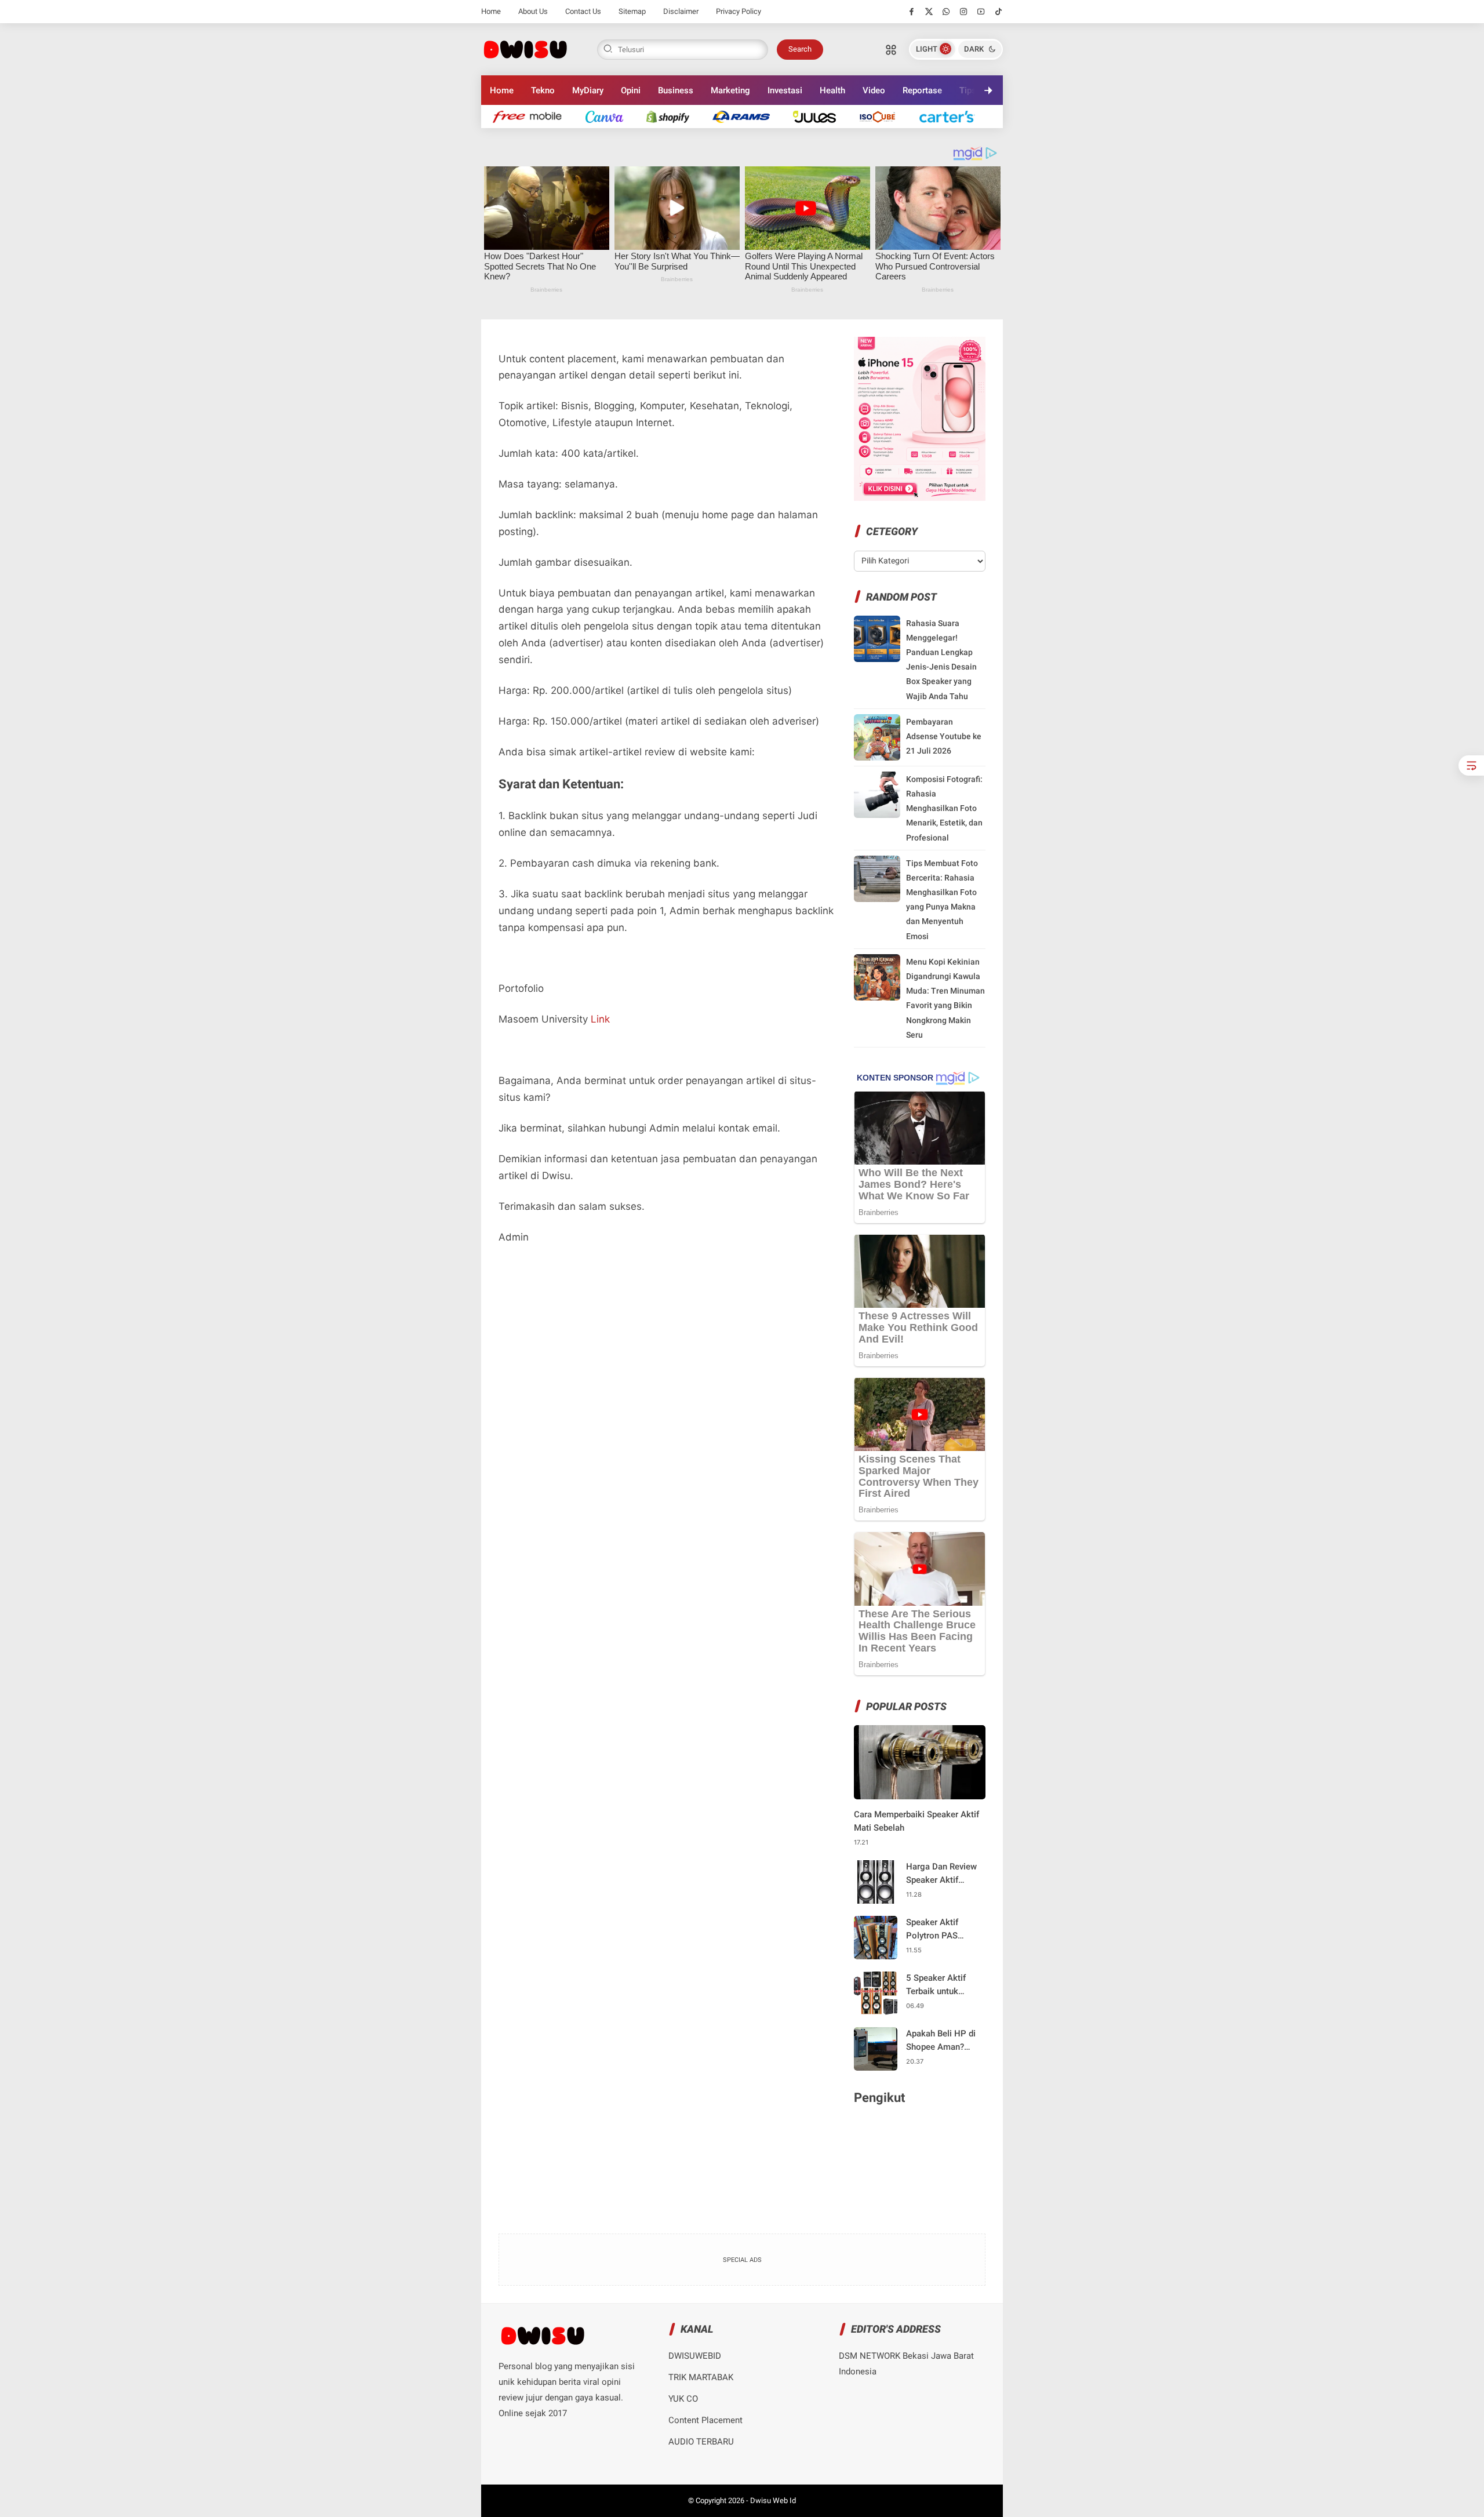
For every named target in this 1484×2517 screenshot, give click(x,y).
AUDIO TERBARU (701, 2442)
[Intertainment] (674, 116)
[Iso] (883, 116)
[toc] (1471, 765)
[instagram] (964, 12)
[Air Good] (610, 116)
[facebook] (912, 12)
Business (676, 90)
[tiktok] (999, 12)
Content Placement (705, 2420)
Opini (631, 90)
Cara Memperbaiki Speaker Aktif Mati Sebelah (916, 1821)
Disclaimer (681, 11)
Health (832, 90)
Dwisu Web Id (773, 2500)
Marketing (730, 90)
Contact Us (583, 11)
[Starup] (820, 116)
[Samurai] (953, 116)
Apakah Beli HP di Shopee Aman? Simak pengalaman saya (943, 2041)
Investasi (785, 90)
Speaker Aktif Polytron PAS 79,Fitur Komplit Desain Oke (937, 1929)
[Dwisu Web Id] (525, 48)
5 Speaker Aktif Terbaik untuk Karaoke (936, 1985)
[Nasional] (533, 116)
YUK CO (683, 2399)
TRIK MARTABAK (701, 2377)
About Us (533, 11)
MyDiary (588, 90)
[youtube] (981, 12)
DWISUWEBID (695, 2356)
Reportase (922, 90)
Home (491, 11)
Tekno (543, 90)
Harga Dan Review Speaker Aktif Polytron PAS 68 (941, 1874)
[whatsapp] (946, 12)
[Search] (891, 49)
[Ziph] (747, 116)
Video (874, 90)
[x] (929, 12)
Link (600, 1019)
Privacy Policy (739, 11)
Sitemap (632, 11)
